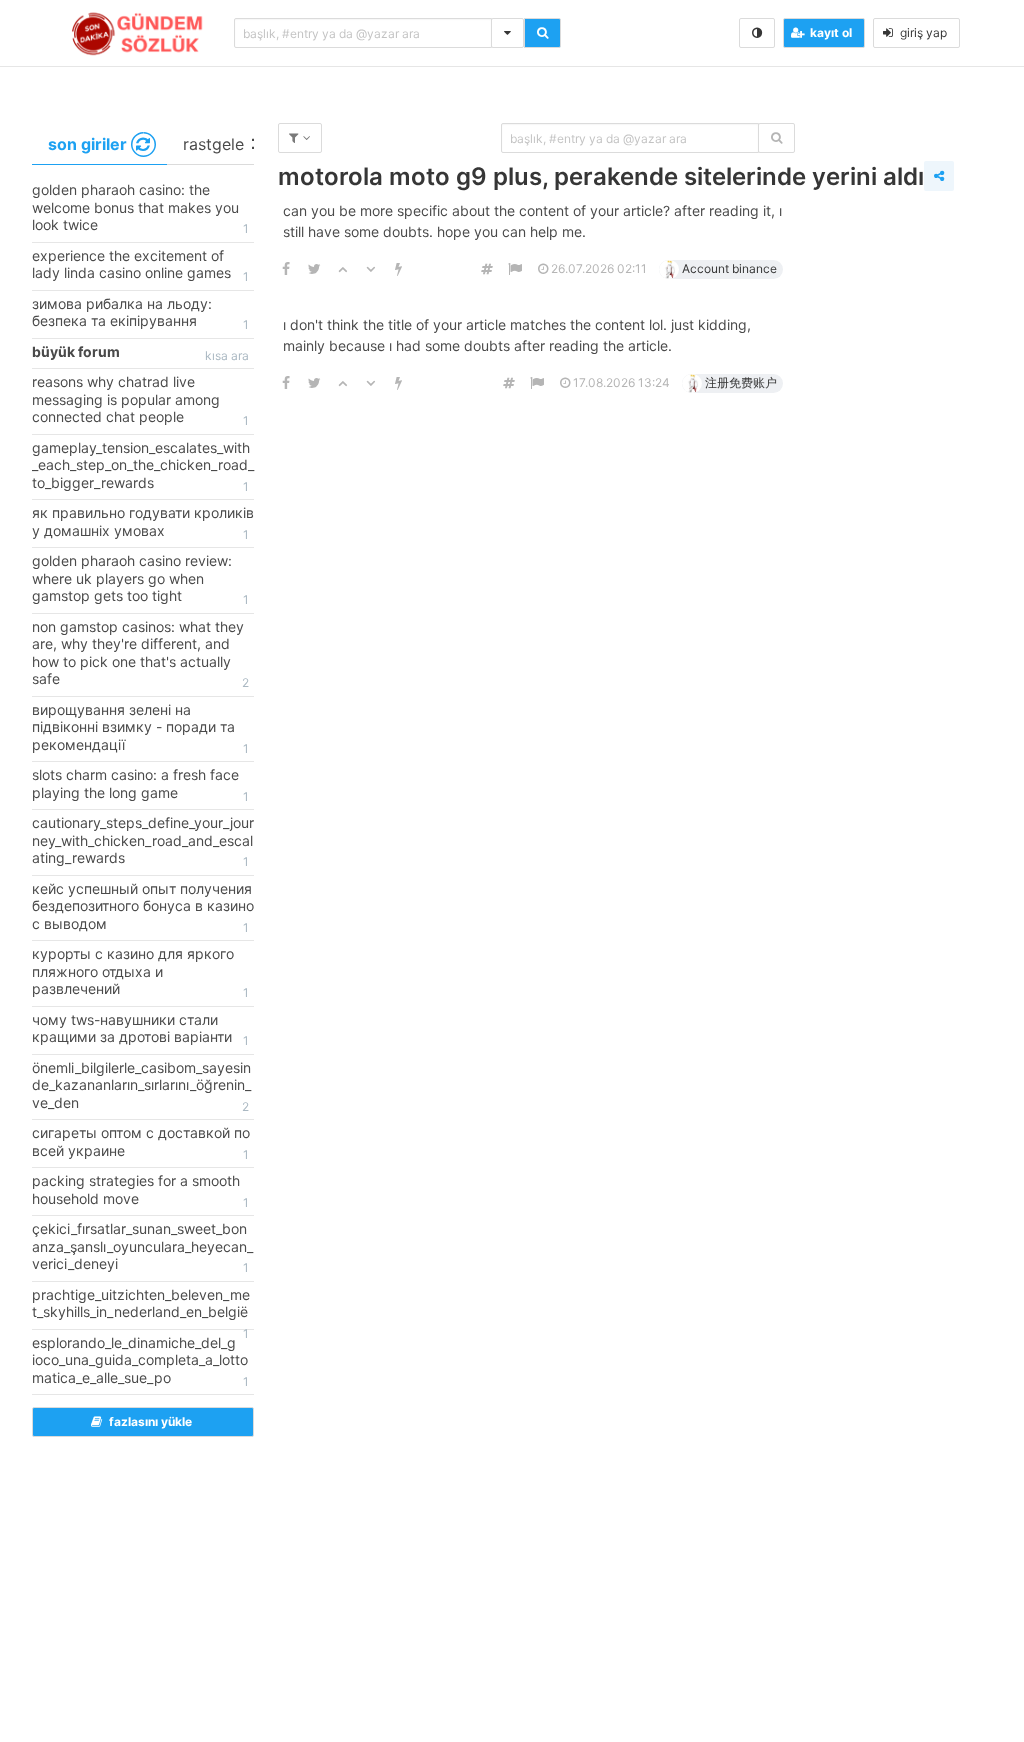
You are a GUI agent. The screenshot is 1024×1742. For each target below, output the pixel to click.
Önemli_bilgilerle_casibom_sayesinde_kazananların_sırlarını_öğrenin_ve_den (141, 1086)
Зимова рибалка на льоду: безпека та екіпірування (140, 314)
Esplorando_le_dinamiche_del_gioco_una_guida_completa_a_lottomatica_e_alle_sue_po (140, 1361)
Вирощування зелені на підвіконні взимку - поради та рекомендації (140, 728)
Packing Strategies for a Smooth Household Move (140, 1191)
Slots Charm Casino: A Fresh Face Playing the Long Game (140, 785)
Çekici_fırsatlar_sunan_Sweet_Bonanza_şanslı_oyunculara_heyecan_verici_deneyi (142, 1247)
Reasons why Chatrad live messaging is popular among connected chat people (140, 400)
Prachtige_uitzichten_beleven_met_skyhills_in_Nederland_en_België (141, 1307)
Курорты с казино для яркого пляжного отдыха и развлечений (140, 972)
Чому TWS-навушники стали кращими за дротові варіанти (140, 1030)
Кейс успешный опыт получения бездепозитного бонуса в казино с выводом (143, 907)
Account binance (729, 268)
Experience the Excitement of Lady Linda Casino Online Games (140, 266)
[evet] (776, 138)
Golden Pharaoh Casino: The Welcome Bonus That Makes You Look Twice (140, 208)
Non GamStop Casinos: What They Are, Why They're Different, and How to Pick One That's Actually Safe (140, 654)
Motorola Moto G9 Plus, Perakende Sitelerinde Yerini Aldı (601, 176)
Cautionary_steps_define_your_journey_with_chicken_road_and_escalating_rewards (143, 841)
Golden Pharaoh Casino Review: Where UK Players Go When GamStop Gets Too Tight (140, 579)
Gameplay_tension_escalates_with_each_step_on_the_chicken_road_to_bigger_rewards (143, 466)
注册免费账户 (741, 382)
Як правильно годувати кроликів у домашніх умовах (143, 523)
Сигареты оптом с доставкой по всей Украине (141, 1143)
